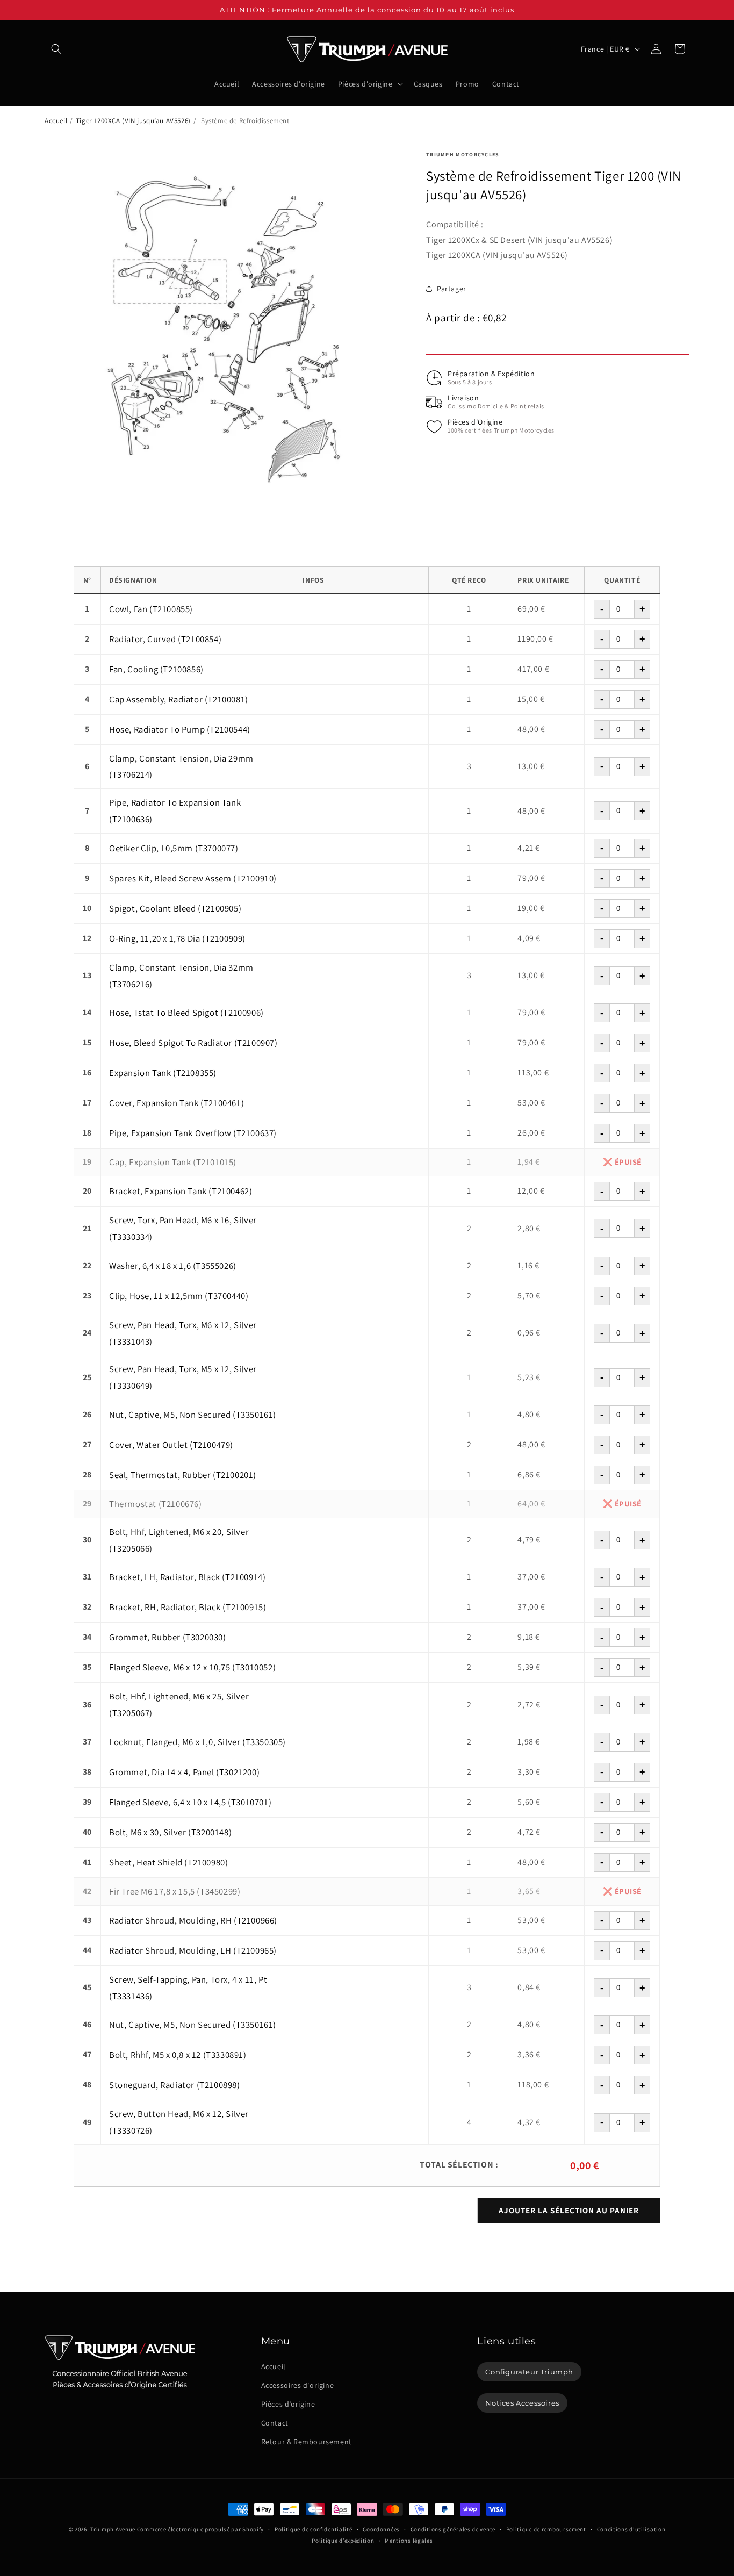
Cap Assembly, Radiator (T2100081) (179, 699)
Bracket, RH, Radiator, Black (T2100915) (188, 1607)
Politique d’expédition (343, 2540)
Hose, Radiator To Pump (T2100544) (180, 729)
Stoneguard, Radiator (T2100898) (175, 2085)
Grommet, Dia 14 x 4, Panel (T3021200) (184, 1772)
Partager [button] (452, 289)
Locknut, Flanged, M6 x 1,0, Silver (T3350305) (197, 1742)
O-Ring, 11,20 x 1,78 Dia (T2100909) (177, 938)
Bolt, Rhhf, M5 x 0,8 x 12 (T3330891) (178, 2055)
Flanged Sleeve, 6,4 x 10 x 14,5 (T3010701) (190, 1802)
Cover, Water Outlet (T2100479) (171, 1445)
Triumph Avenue (113, 2529)
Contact (275, 2423)
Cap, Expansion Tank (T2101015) (173, 1162)
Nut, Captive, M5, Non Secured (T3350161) (193, 1415)
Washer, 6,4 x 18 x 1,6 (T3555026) (173, 1266)
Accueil (56, 121)
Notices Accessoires (522, 2403)
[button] (56, 49)
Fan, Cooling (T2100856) (156, 669)
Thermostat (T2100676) (156, 1504)
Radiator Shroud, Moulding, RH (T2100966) (193, 1920)
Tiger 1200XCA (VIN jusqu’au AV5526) (133, 121)
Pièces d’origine (288, 2404)
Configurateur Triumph (529, 2371)
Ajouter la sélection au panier (569, 2210)
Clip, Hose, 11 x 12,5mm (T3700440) (179, 1296)
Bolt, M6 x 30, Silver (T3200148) (170, 1832)
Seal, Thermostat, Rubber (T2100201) (183, 1475)
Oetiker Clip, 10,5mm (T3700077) (174, 848)
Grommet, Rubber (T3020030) (168, 1637)
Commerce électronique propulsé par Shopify (200, 2529)
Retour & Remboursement (307, 2442)
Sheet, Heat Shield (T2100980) (168, 1862)
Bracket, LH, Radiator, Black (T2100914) (187, 1577)
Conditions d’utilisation (631, 2529)
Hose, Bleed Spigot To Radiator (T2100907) (193, 1043)
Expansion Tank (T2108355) (163, 1073)
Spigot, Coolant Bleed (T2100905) (175, 908)
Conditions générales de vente (453, 2529)
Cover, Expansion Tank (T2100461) (177, 1103)
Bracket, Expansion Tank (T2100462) (181, 1191)
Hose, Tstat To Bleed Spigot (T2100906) (186, 1013)
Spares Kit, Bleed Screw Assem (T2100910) (193, 878)
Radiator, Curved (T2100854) (165, 639)
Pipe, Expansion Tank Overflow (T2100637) (193, 1133)
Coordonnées (381, 2529)
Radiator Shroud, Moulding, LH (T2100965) (193, 1950)
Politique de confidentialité (314, 2529)
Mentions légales (409, 2540)
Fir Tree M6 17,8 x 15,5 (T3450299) (175, 1891)
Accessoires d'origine (298, 2385)
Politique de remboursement (546, 2529)
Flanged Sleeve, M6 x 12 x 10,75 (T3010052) (192, 1667)
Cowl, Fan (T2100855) (151, 609)
